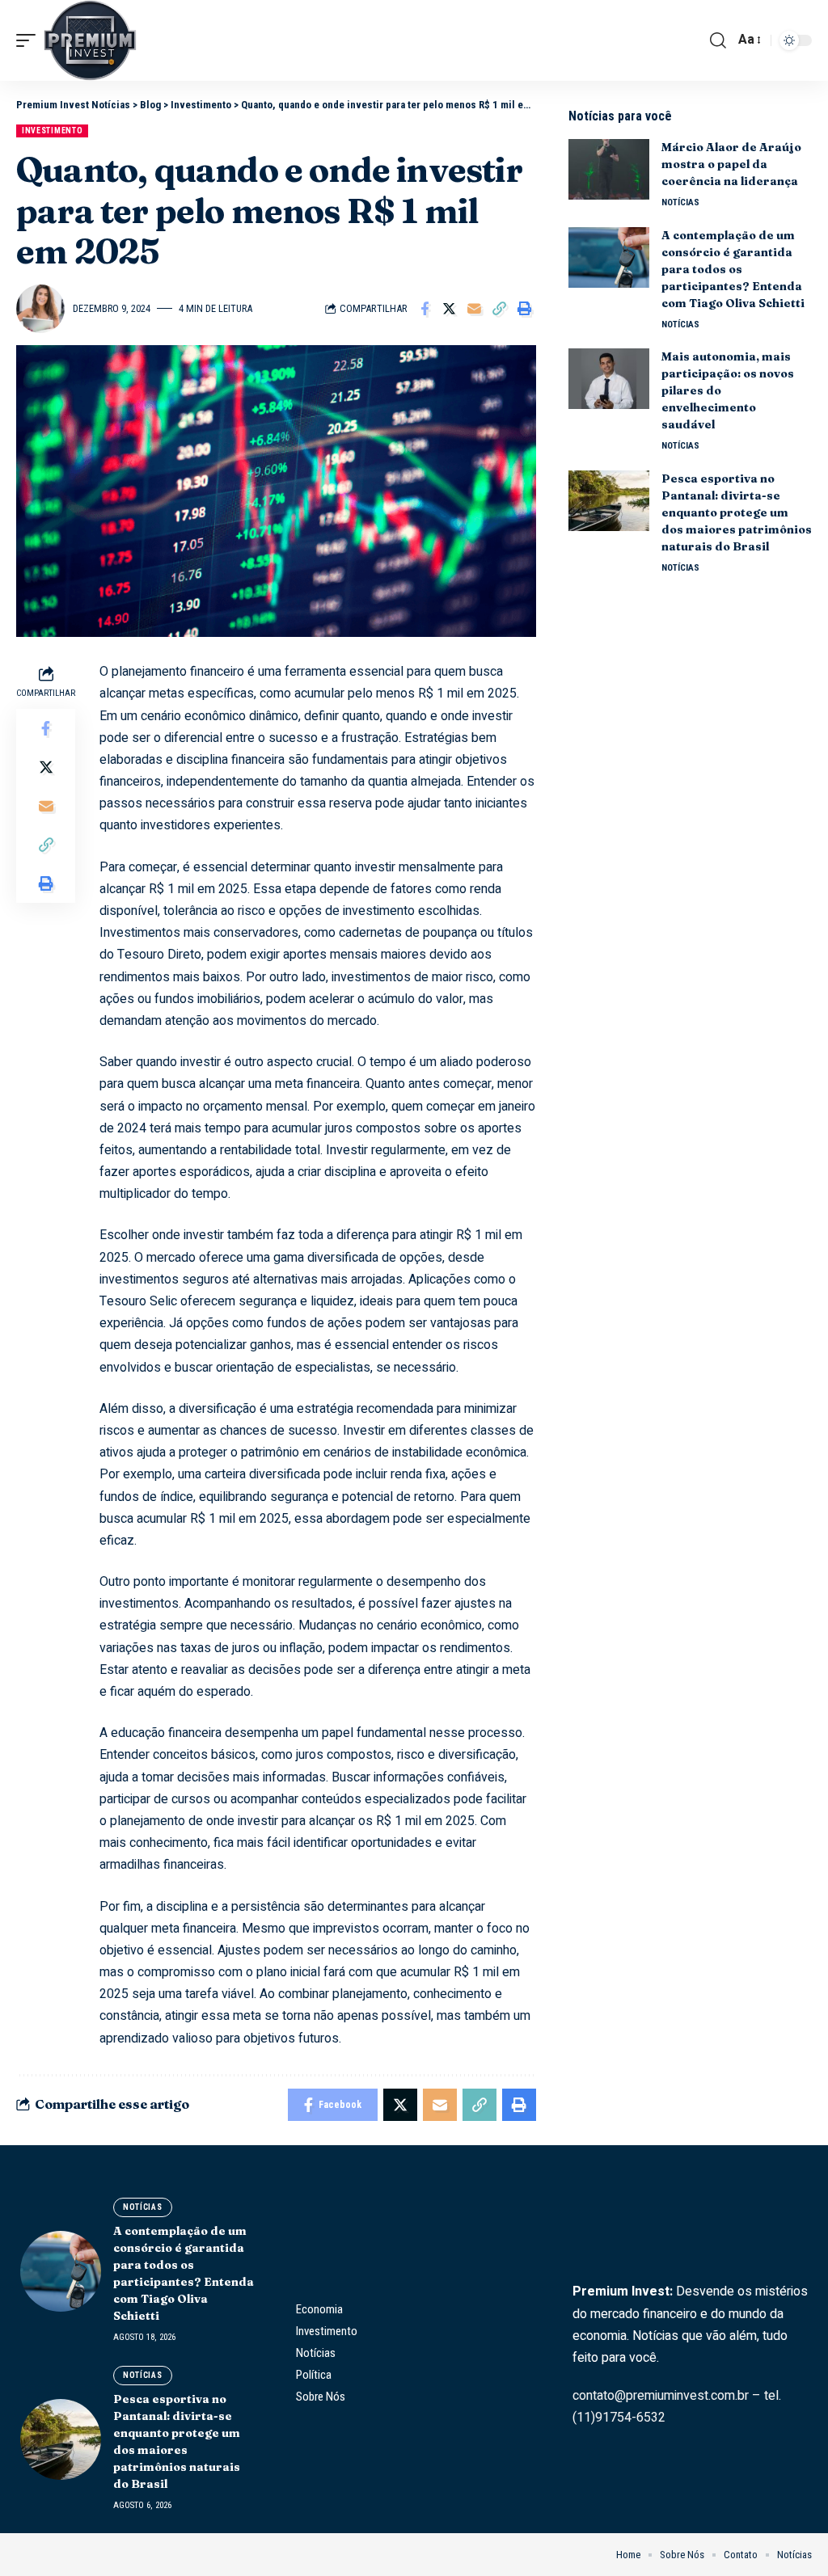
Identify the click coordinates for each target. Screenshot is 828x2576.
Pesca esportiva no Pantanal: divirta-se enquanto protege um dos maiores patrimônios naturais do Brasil (737, 512)
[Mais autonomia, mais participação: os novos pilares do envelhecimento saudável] (609, 379)
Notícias (680, 202)
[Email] (475, 309)
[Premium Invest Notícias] (90, 40)
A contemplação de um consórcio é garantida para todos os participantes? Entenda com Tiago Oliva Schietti (733, 269)
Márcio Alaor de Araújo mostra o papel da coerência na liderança (731, 164)
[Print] (525, 309)
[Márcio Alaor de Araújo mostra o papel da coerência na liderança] (609, 169)
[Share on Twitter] (450, 309)
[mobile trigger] (30, 40)
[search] (718, 40)
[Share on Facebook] (425, 309)
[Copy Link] (500, 309)
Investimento (52, 131)
